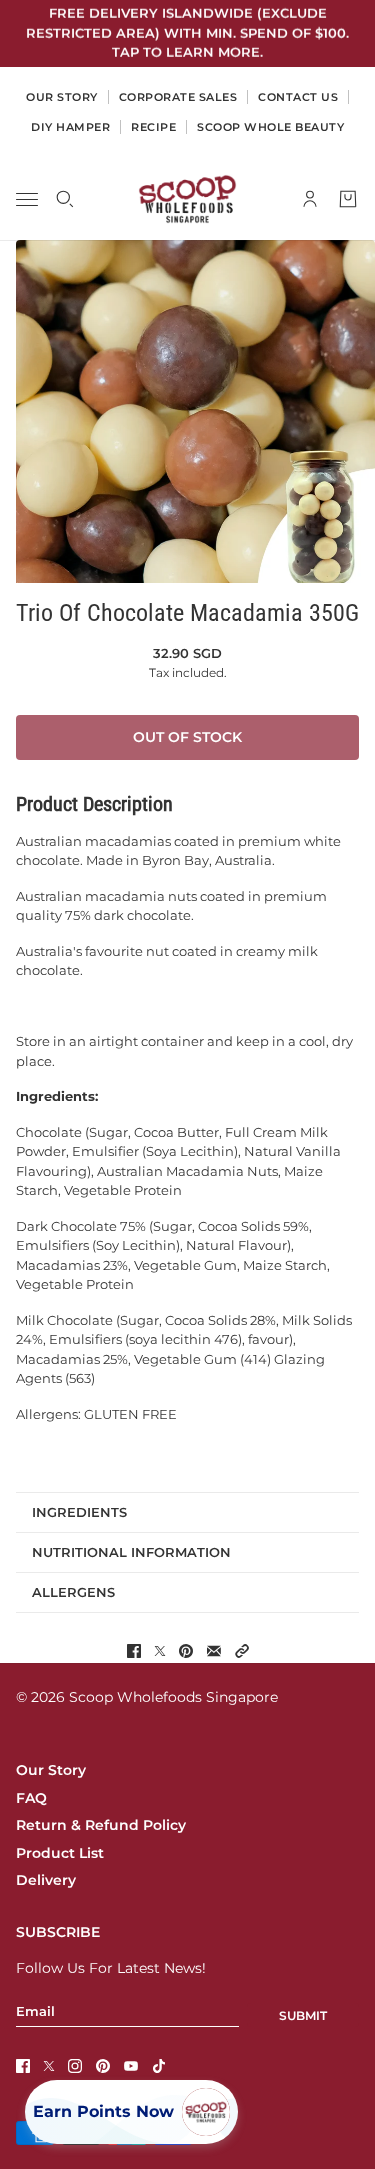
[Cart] (348, 199)
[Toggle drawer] (27, 198)
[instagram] (75, 2066)
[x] (49, 2066)
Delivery (46, 1880)
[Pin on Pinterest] (186, 1651)
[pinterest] (103, 2066)
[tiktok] (159, 2066)
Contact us (298, 97)
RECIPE (153, 127)
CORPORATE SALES (178, 97)
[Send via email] (214, 1651)
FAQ (31, 1798)
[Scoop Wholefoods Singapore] (187, 199)
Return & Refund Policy (101, 1825)
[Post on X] (160, 1651)
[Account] (310, 199)
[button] (242, 1651)
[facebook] (23, 2066)
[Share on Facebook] (134, 1651)
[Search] (65, 199)
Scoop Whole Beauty (270, 127)
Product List (60, 1853)
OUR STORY (62, 97)
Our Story (51, 1770)
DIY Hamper (70, 127)
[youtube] (131, 2066)
